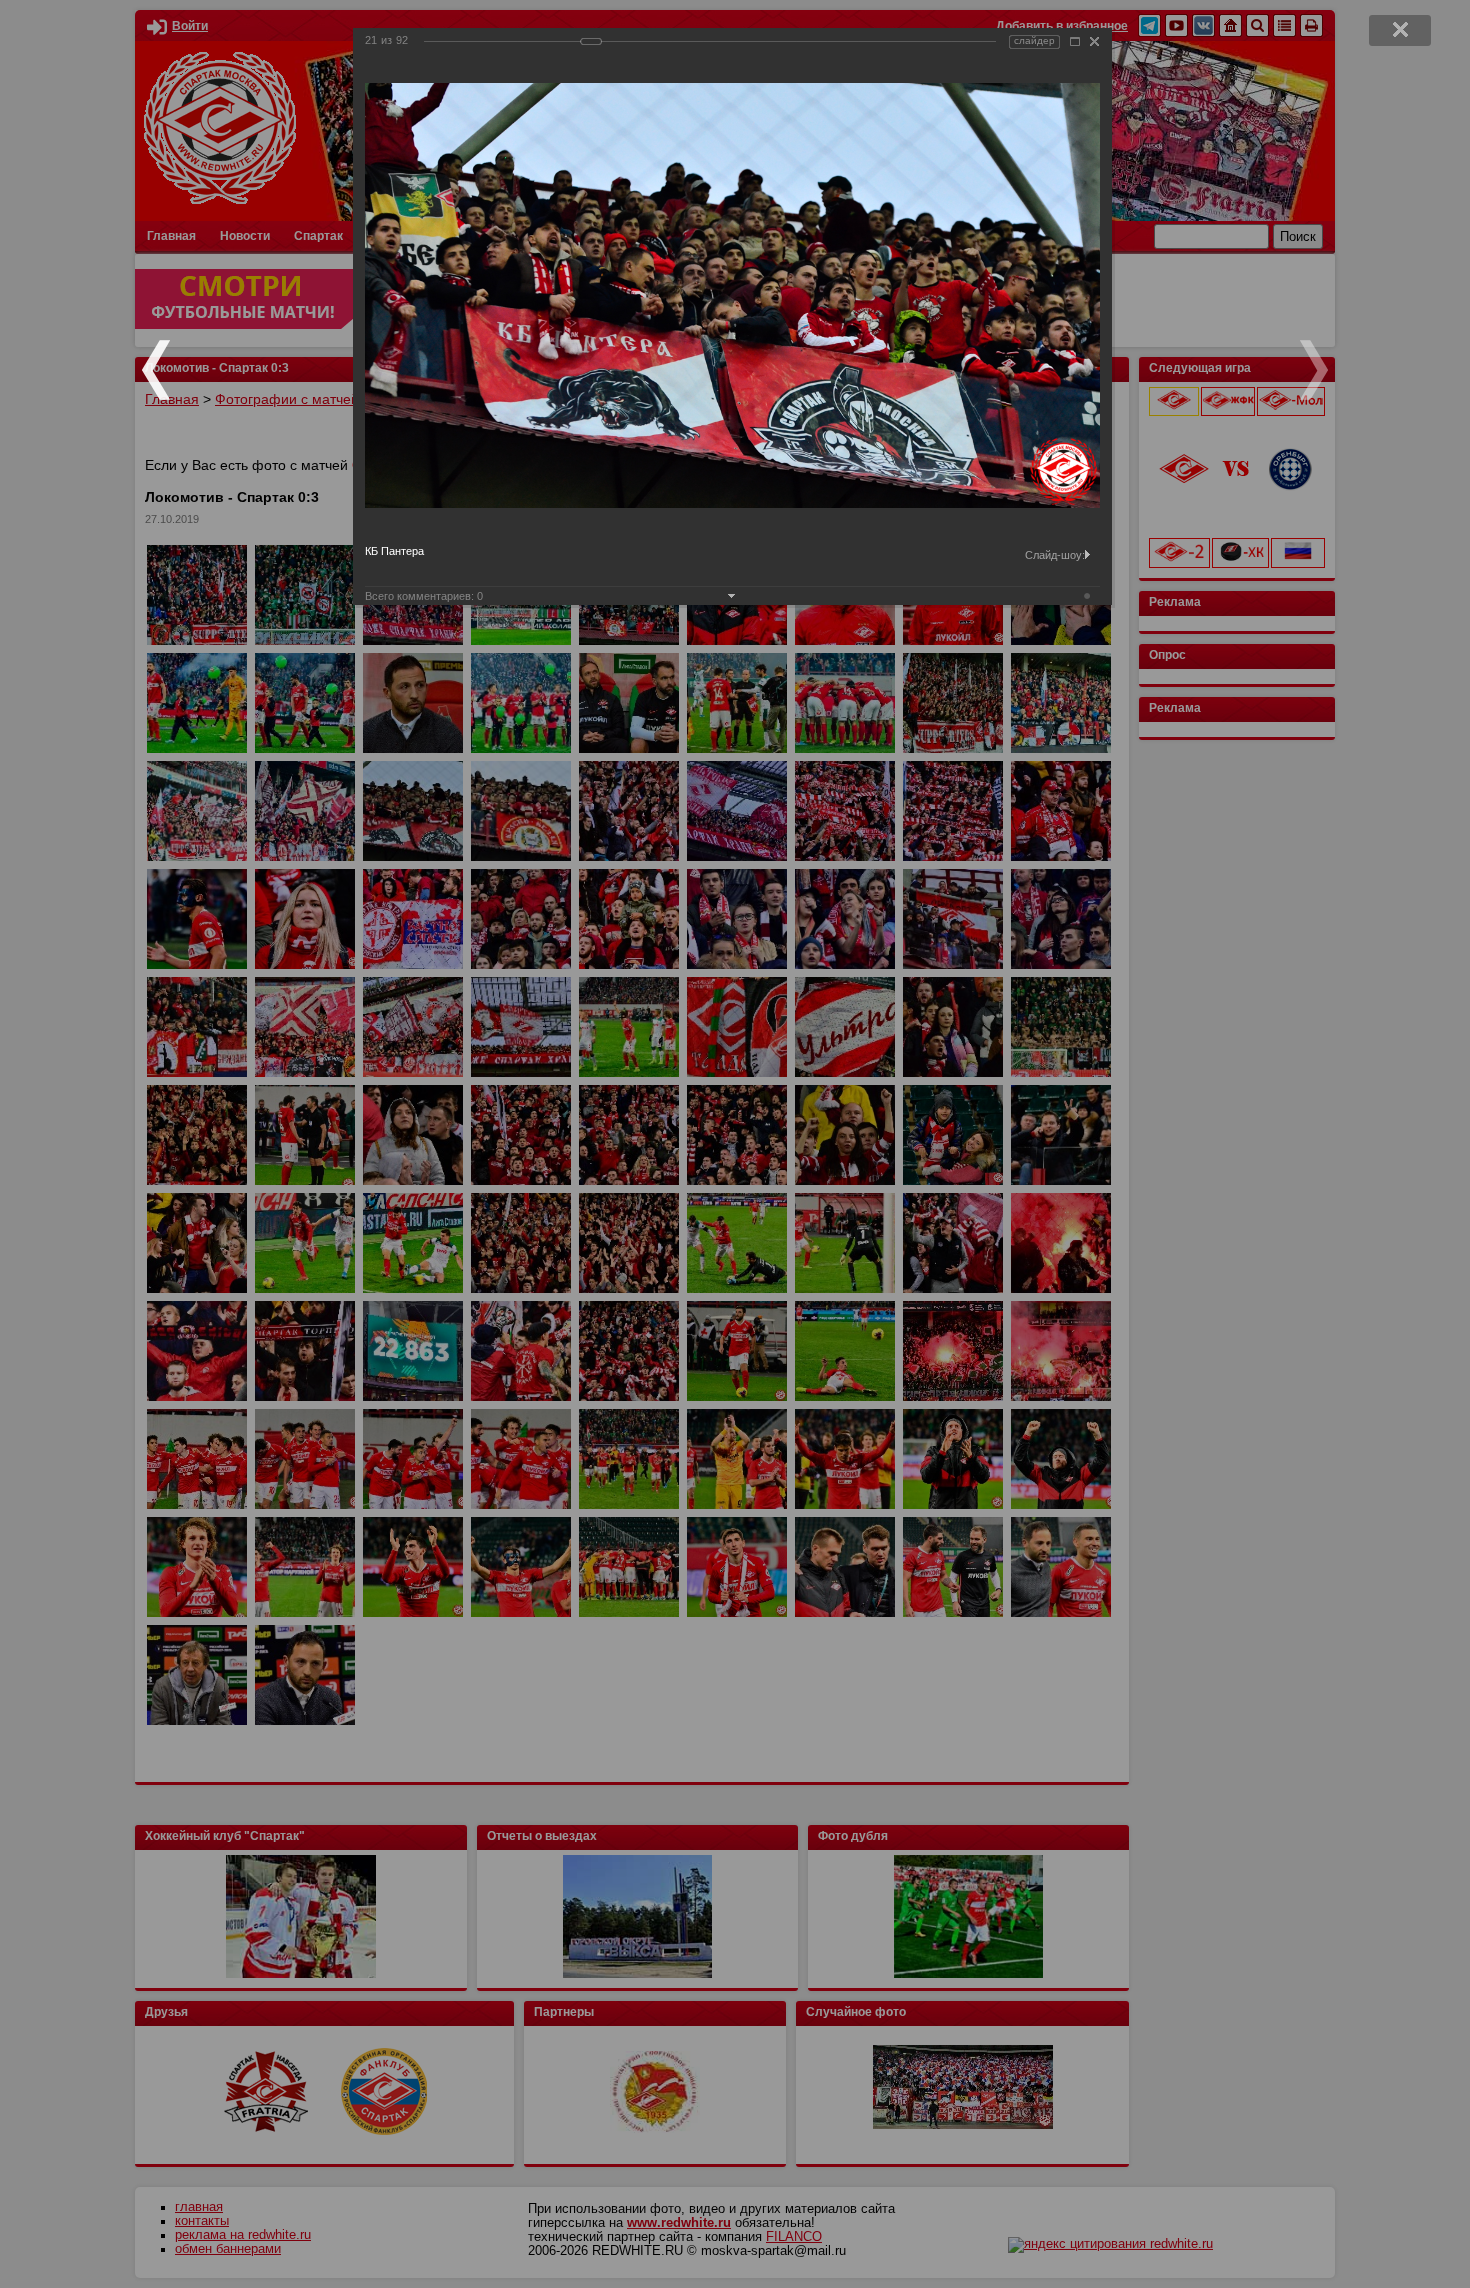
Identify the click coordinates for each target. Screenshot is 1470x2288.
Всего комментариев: (424, 596)
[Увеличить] (1075, 41)
